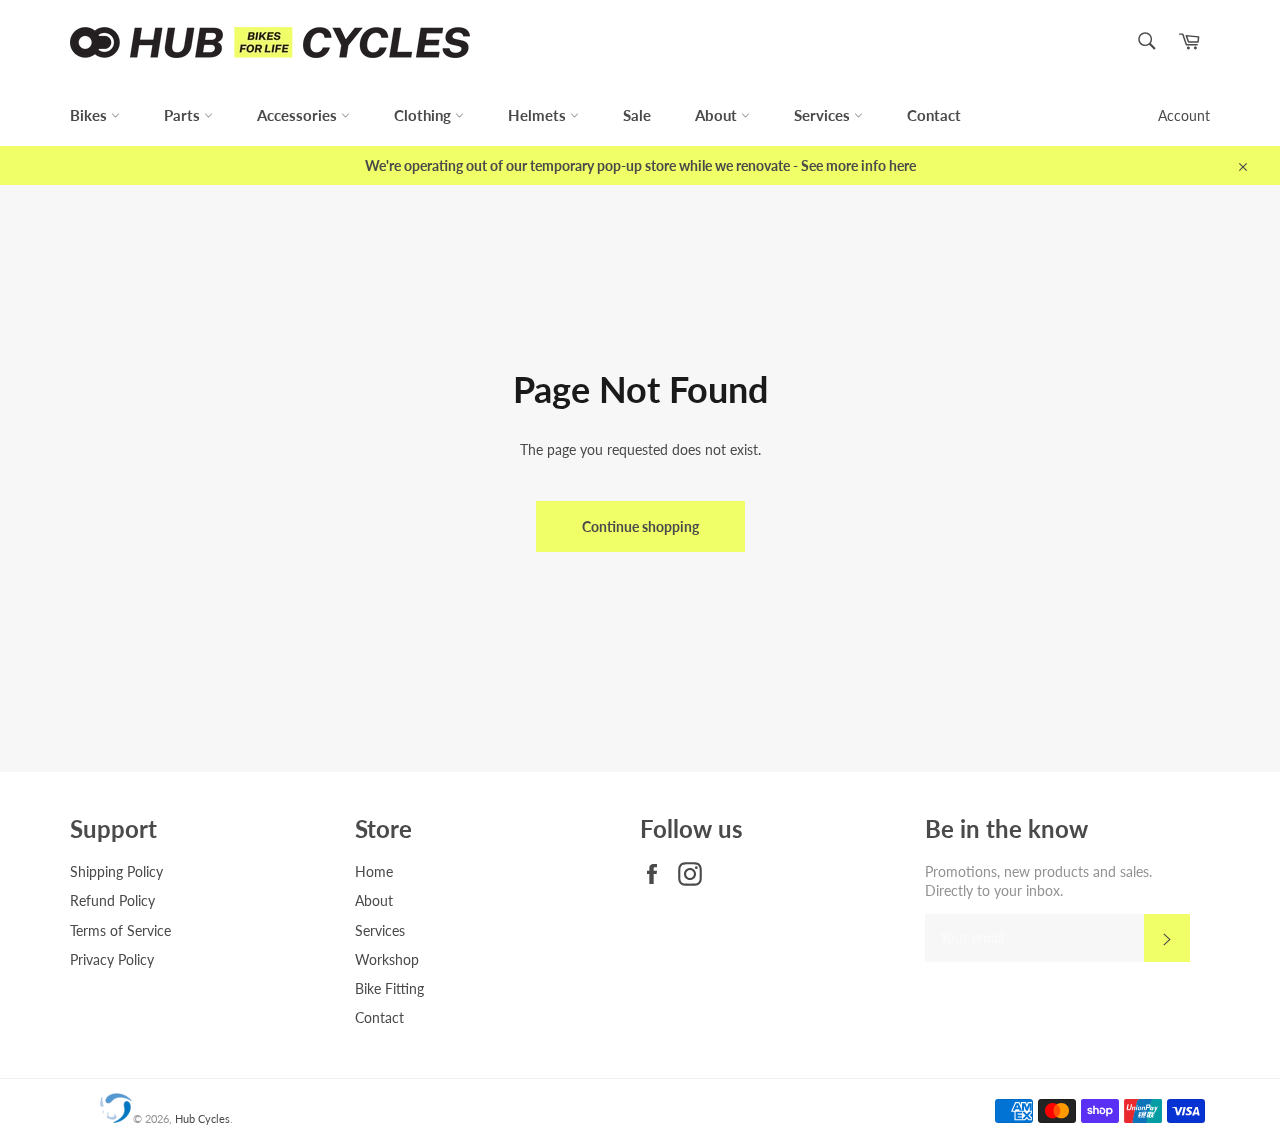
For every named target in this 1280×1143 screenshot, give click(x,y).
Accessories (299, 115)
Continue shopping (640, 526)
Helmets (539, 115)
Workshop (387, 959)
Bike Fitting (389, 988)
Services (824, 115)
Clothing (424, 115)
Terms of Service (120, 930)
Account (1184, 115)
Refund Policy (112, 900)
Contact (934, 115)
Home (374, 871)
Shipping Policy (116, 871)
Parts (184, 115)
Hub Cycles (202, 1118)
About (718, 115)
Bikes (90, 115)
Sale (637, 115)
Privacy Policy (112, 959)
